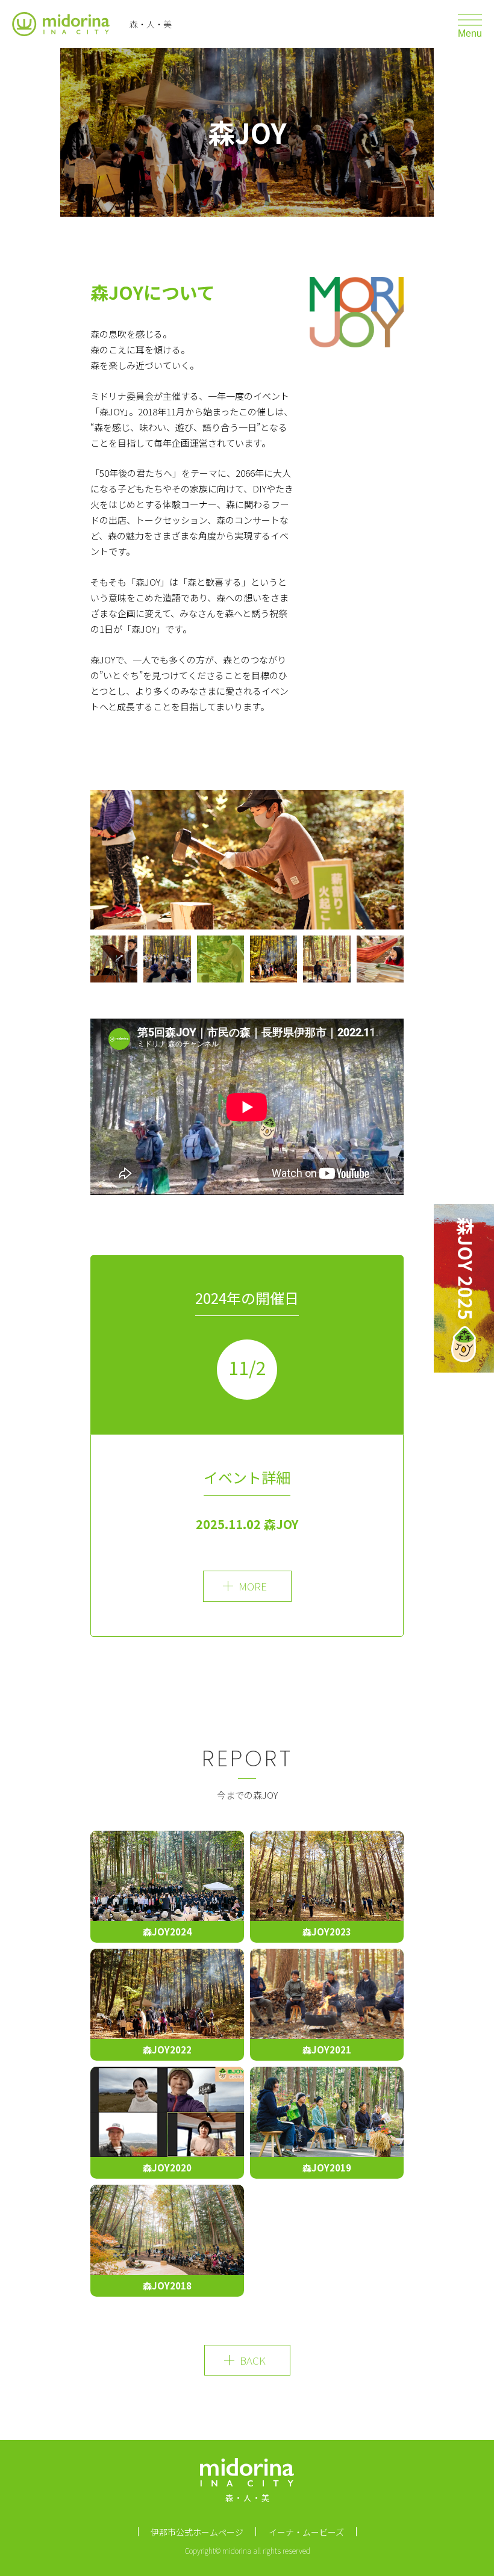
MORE (253, 1586)
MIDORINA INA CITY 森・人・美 (247, 2484)
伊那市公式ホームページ (197, 2532)
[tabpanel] (247, 860)
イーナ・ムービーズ (306, 2532)
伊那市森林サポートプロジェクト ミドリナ (63, 24)
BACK (253, 2360)
